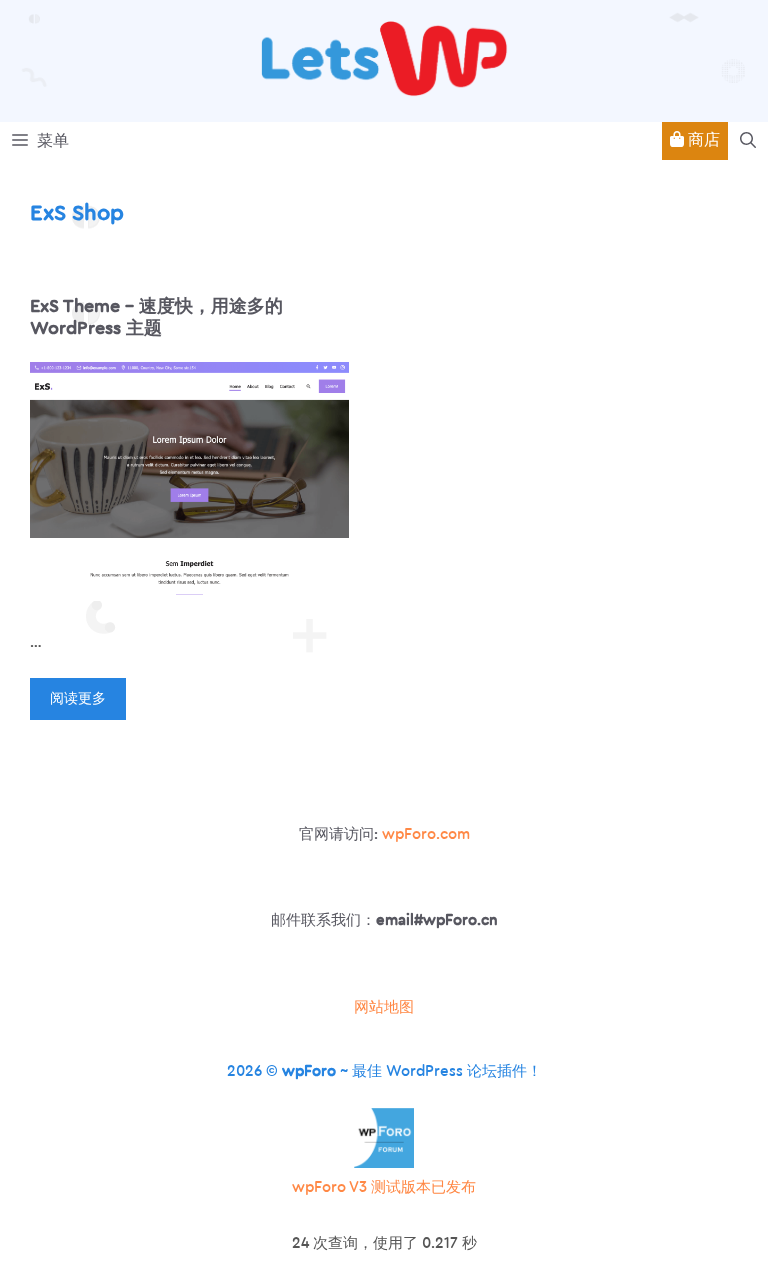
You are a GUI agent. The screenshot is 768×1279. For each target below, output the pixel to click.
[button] (748, 141)
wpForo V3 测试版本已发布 (384, 1187)
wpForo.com (426, 834)
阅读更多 (78, 699)
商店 (702, 140)
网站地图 (384, 1007)
